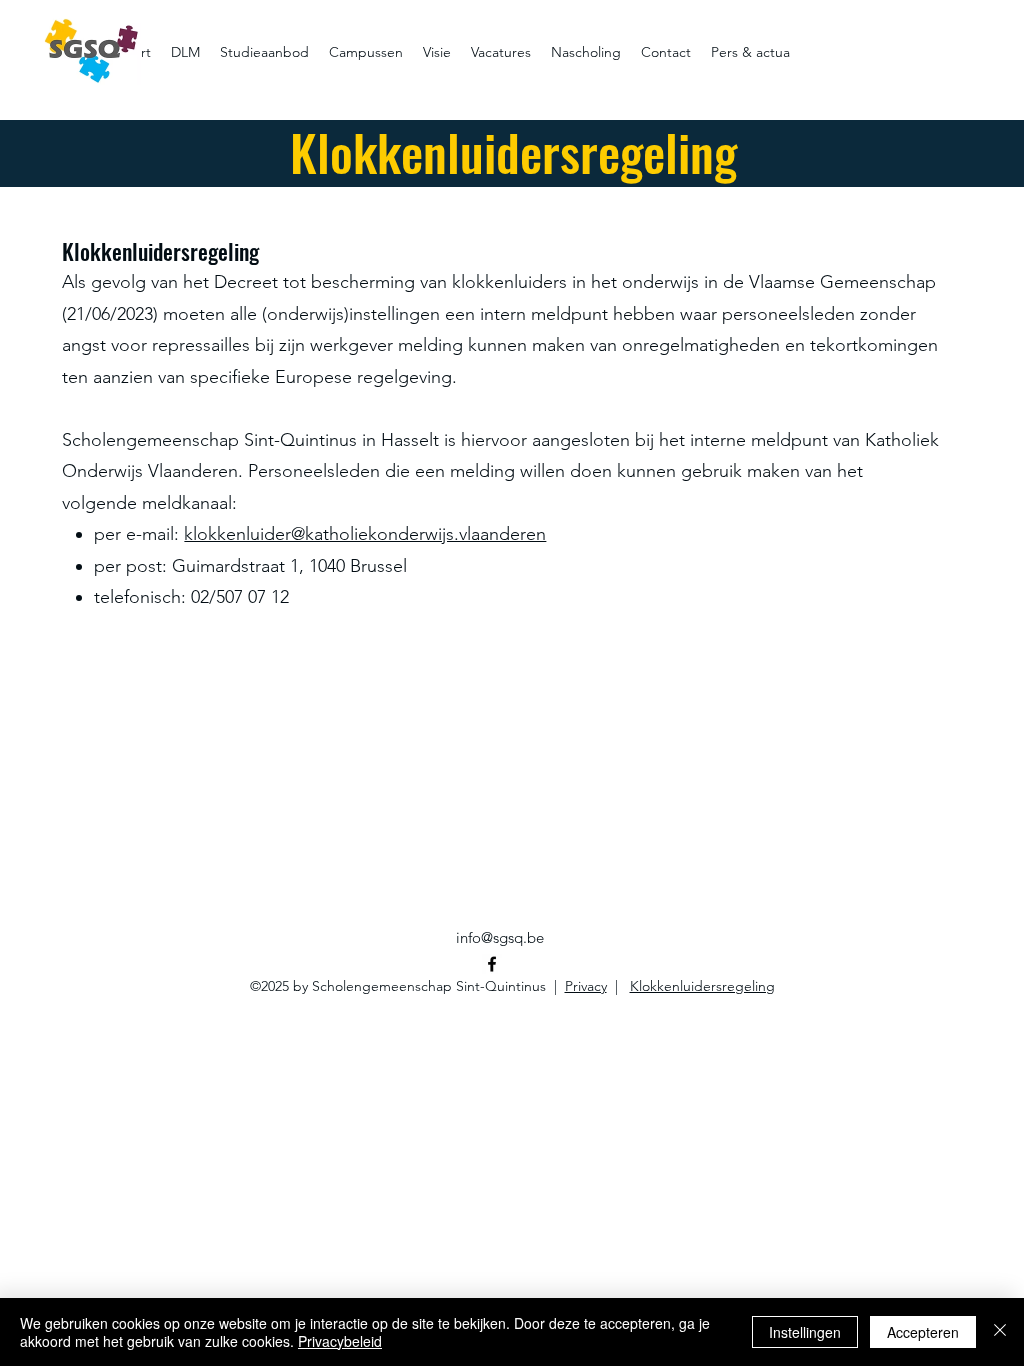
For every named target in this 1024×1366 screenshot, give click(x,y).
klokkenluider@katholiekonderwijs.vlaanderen (365, 534)
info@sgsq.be (500, 937)
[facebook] (492, 964)
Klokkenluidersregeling (702, 986)
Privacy (586, 986)
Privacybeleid (340, 1341)
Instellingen (805, 1332)
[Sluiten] (1000, 1332)
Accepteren (923, 1332)
